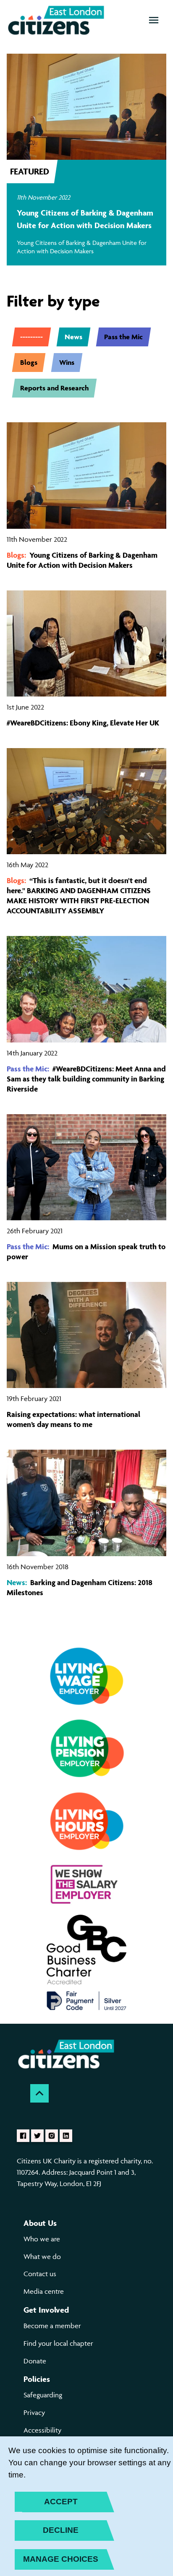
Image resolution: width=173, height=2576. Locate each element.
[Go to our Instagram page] (52, 2136)
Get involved (46, 2310)
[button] (154, 20)
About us (40, 2223)
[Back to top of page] (39, 2093)
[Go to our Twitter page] (37, 2136)
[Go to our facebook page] (23, 2136)
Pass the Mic (123, 337)
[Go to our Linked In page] (66, 2136)
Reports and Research (54, 388)
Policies (37, 2379)
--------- (31, 337)
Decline (61, 2530)
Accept (61, 2502)
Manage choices (61, 2559)
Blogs (29, 362)
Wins (67, 362)
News (73, 337)
